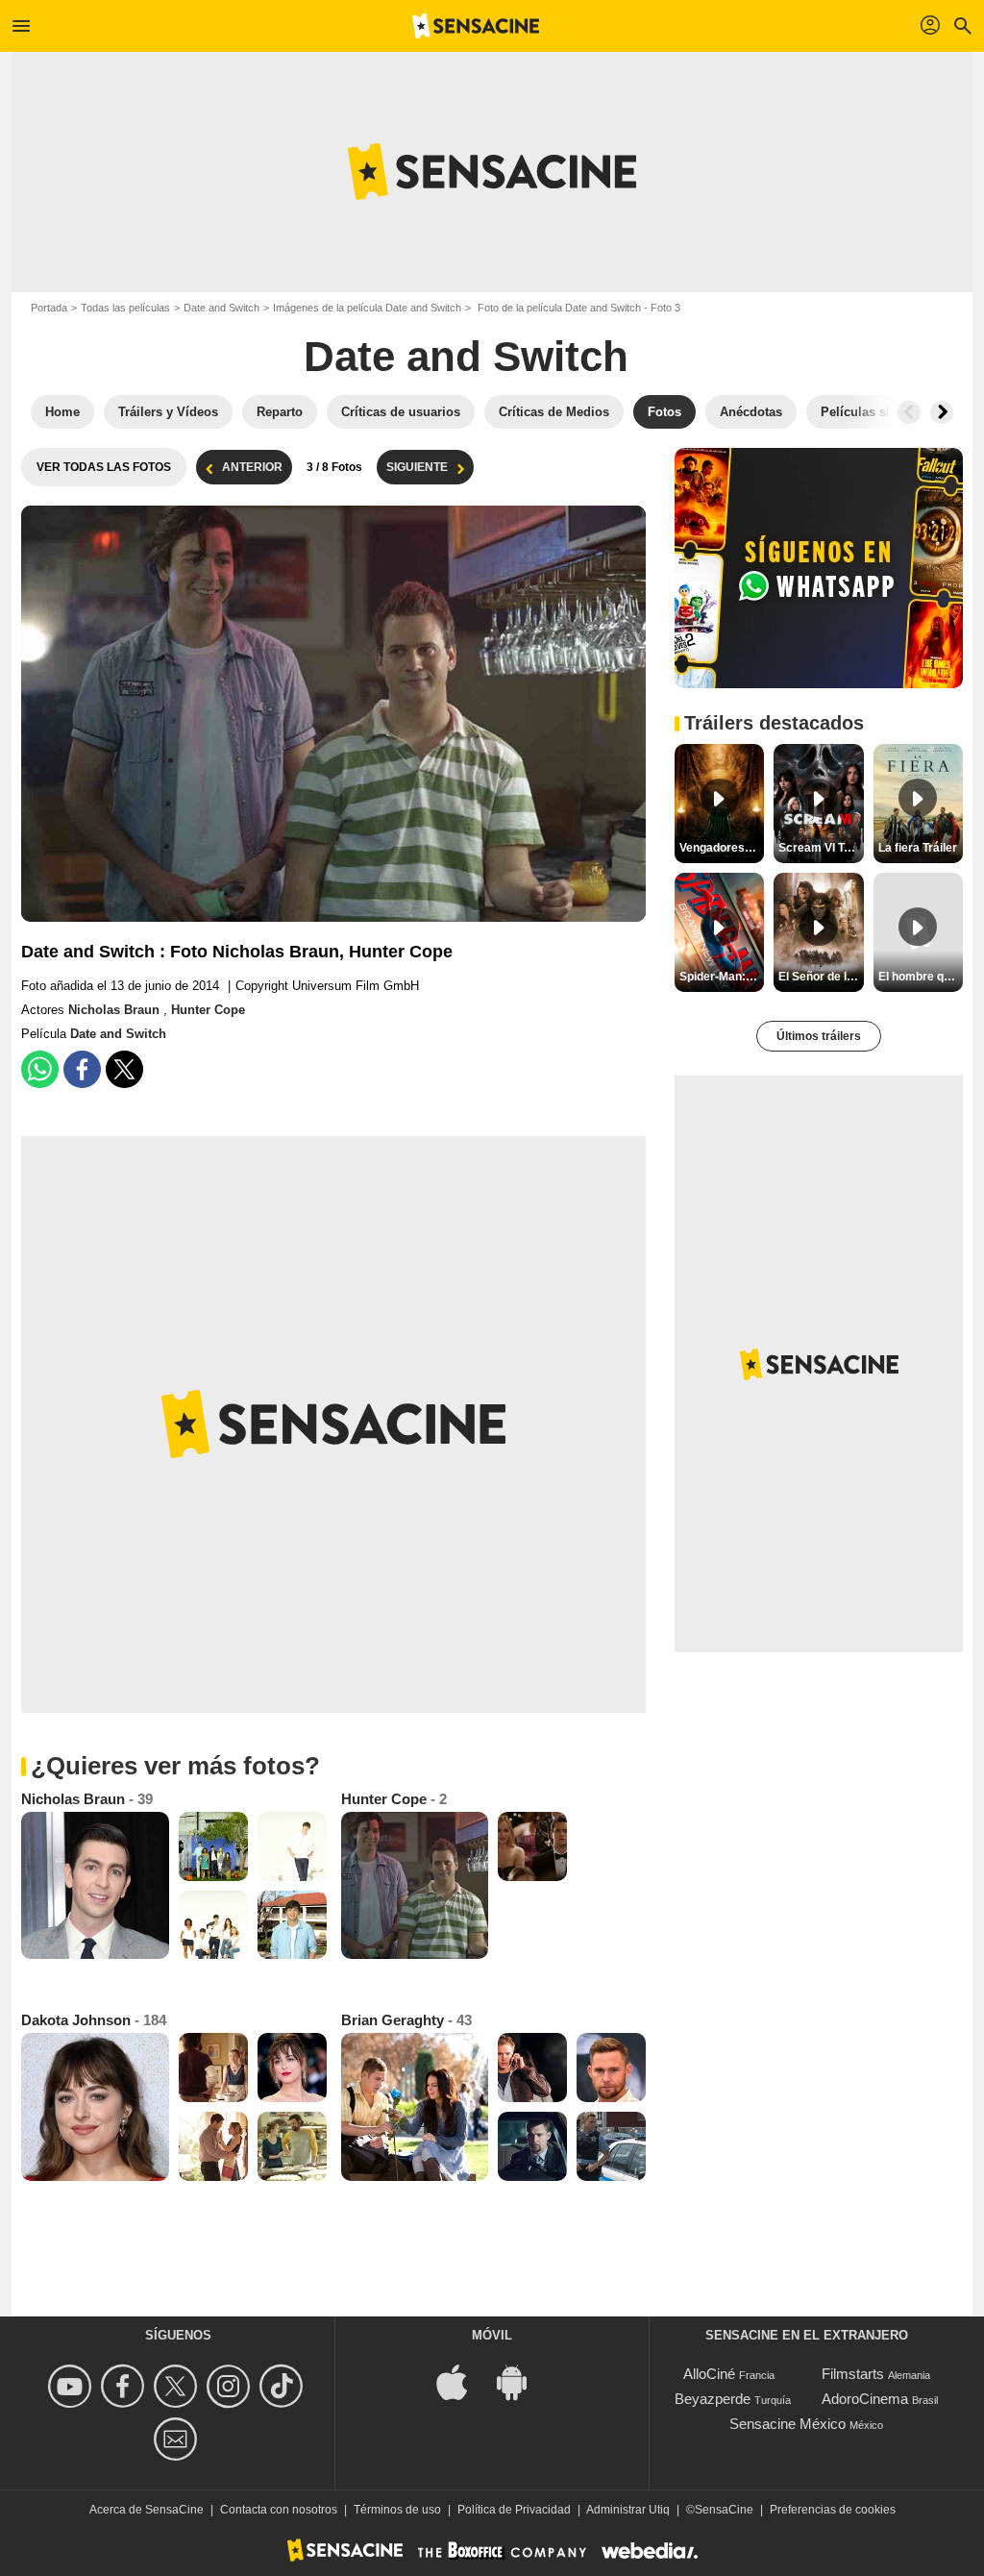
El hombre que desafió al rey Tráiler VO (921, 977)
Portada (49, 308)
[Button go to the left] (909, 412)
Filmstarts (853, 2374)
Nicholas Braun (116, 1010)
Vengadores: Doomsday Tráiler (722, 848)
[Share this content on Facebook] (82, 1069)
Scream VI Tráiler (821, 848)
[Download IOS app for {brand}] (462, 2381)
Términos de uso (397, 2510)
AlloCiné (709, 2374)
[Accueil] (476, 26)
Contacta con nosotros (279, 2510)
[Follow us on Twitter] (178, 2386)
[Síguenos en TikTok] (284, 2386)
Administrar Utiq (628, 2510)
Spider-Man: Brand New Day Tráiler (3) (722, 977)
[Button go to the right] (942, 412)
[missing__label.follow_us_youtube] (73, 2386)
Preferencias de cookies (833, 2510)
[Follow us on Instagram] (231, 2386)
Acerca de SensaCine (147, 2510)
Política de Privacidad (514, 2510)
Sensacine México (787, 2424)
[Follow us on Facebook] (125, 2386)
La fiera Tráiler (918, 848)
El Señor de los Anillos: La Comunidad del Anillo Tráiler (821, 977)
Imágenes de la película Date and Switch (367, 308)
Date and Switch (221, 308)
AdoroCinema (865, 2399)
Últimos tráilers (819, 1036)
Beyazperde (713, 2399)
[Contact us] (178, 2439)
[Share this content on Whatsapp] (40, 1069)
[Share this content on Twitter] (124, 1069)
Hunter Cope (208, 1010)
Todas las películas (125, 308)
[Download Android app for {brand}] (522, 2381)
